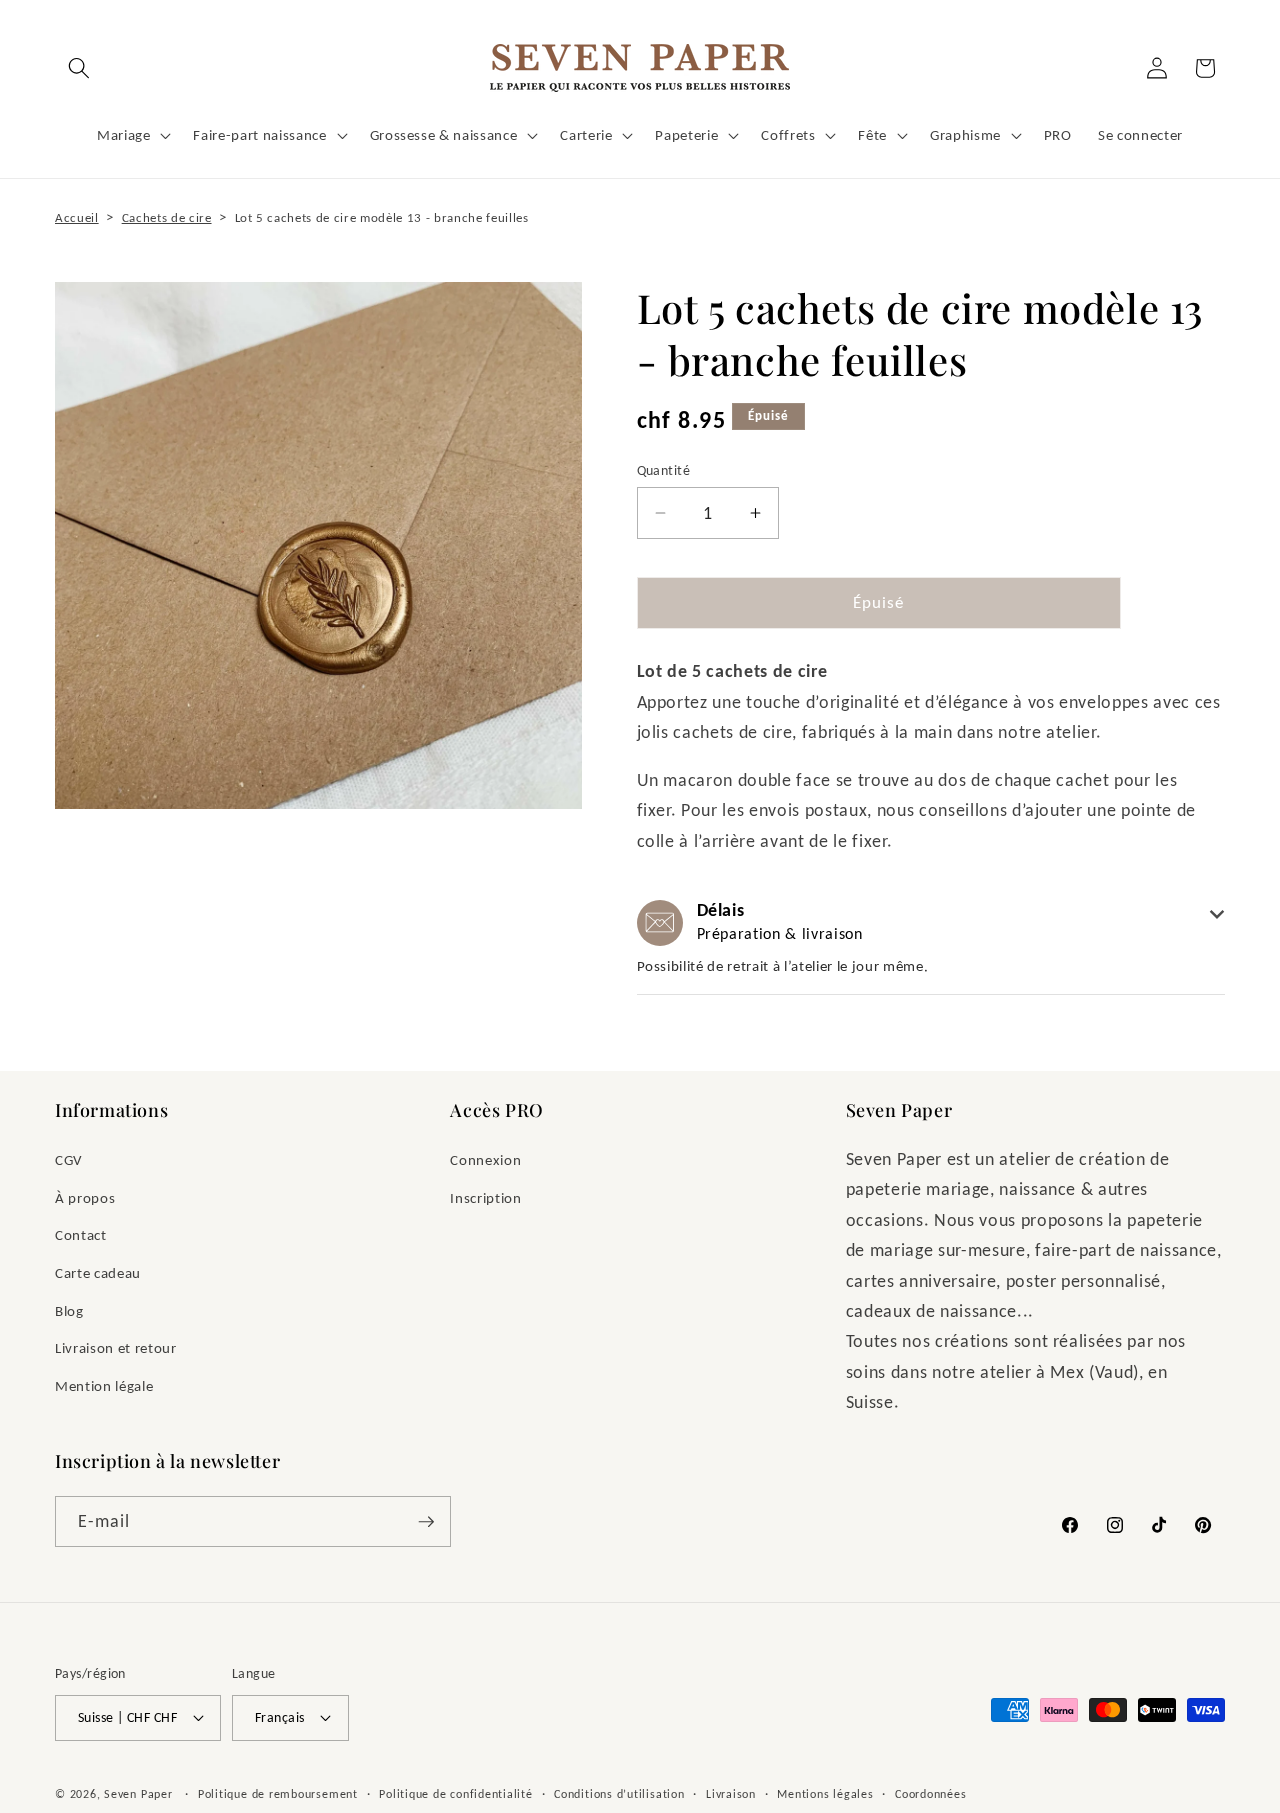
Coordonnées (930, 1793)
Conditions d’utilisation (619, 1793)
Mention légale (104, 1385)
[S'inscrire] (426, 1522)
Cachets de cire (167, 217)
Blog (69, 1310)
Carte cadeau (98, 1272)
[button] (79, 68)
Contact (81, 1234)
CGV (69, 1159)
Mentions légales (825, 1793)
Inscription (485, 1197)
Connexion (485, 1159)
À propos (85, 1197)
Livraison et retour (116, 1347)
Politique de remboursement (278, 1793)
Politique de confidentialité (456, 1793)
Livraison (731, 1793)
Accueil (77, 217)
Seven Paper (138, 1793)
